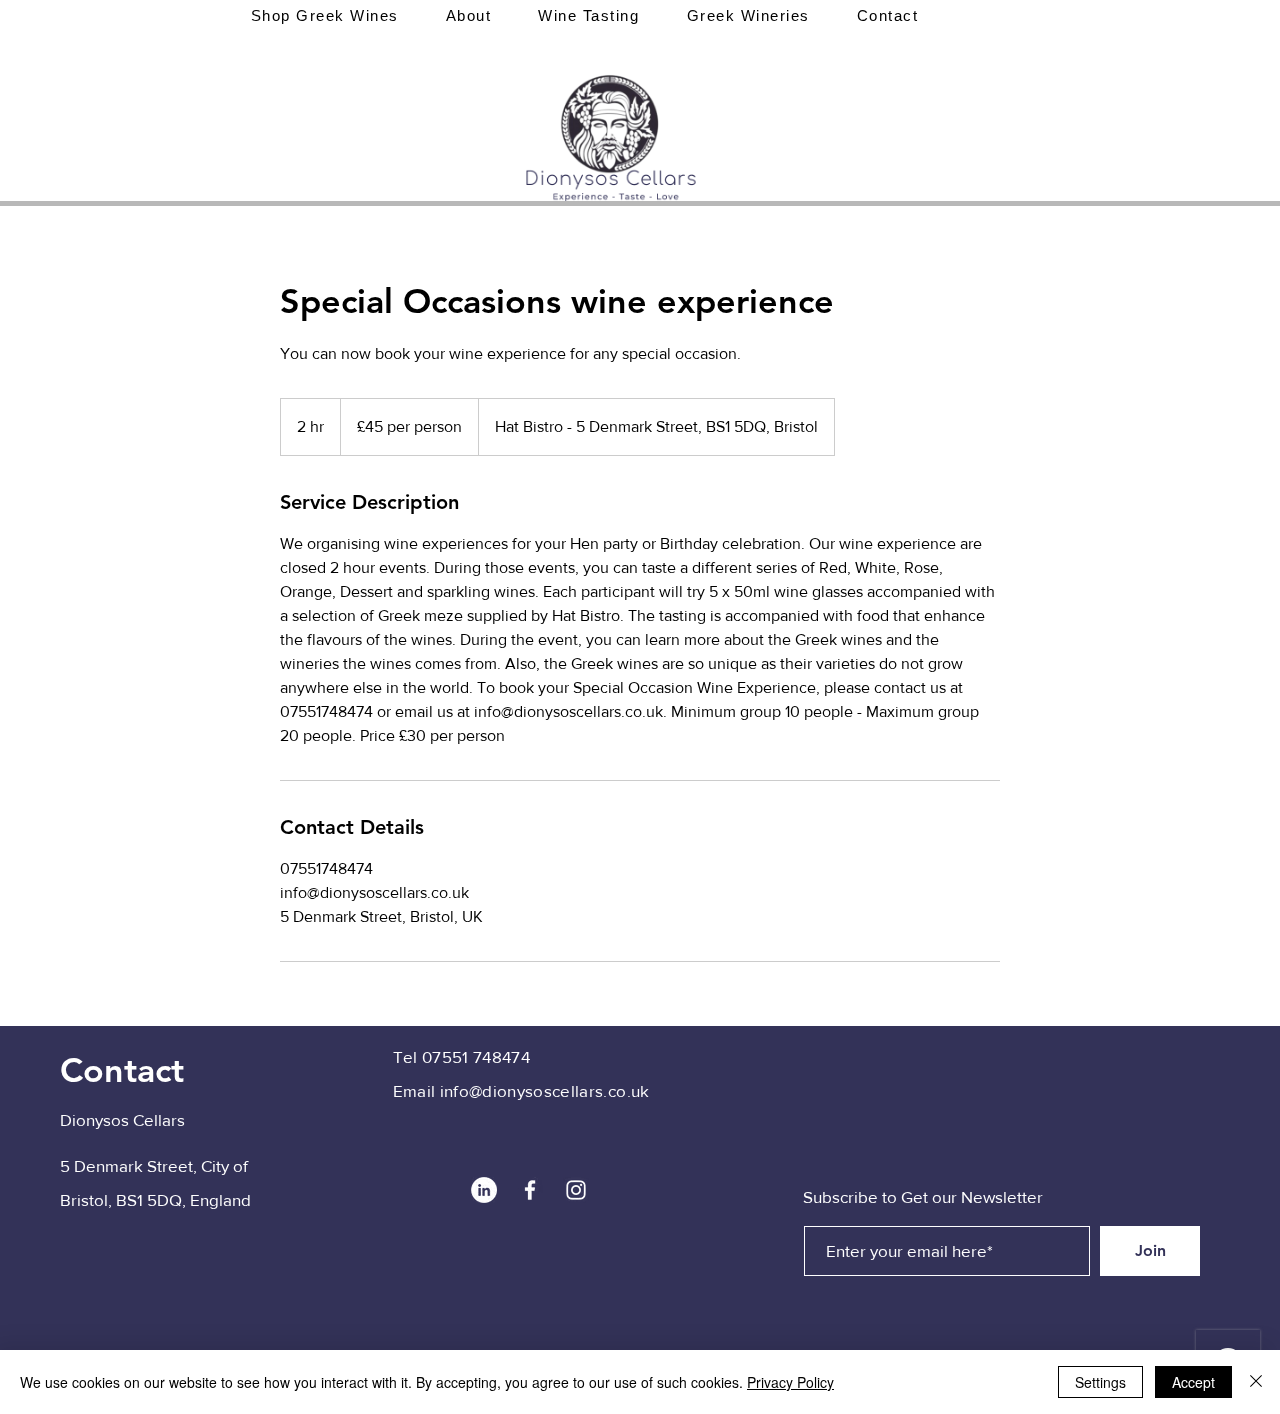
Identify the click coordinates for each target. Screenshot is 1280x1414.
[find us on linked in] (484, 1190)
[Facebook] (530, 1190)
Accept (1193, 1382)
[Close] (1256, 1382)
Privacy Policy (790, 1382)
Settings (1100, 1382)
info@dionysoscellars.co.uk (545, 1090)
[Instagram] (576, 1190)
